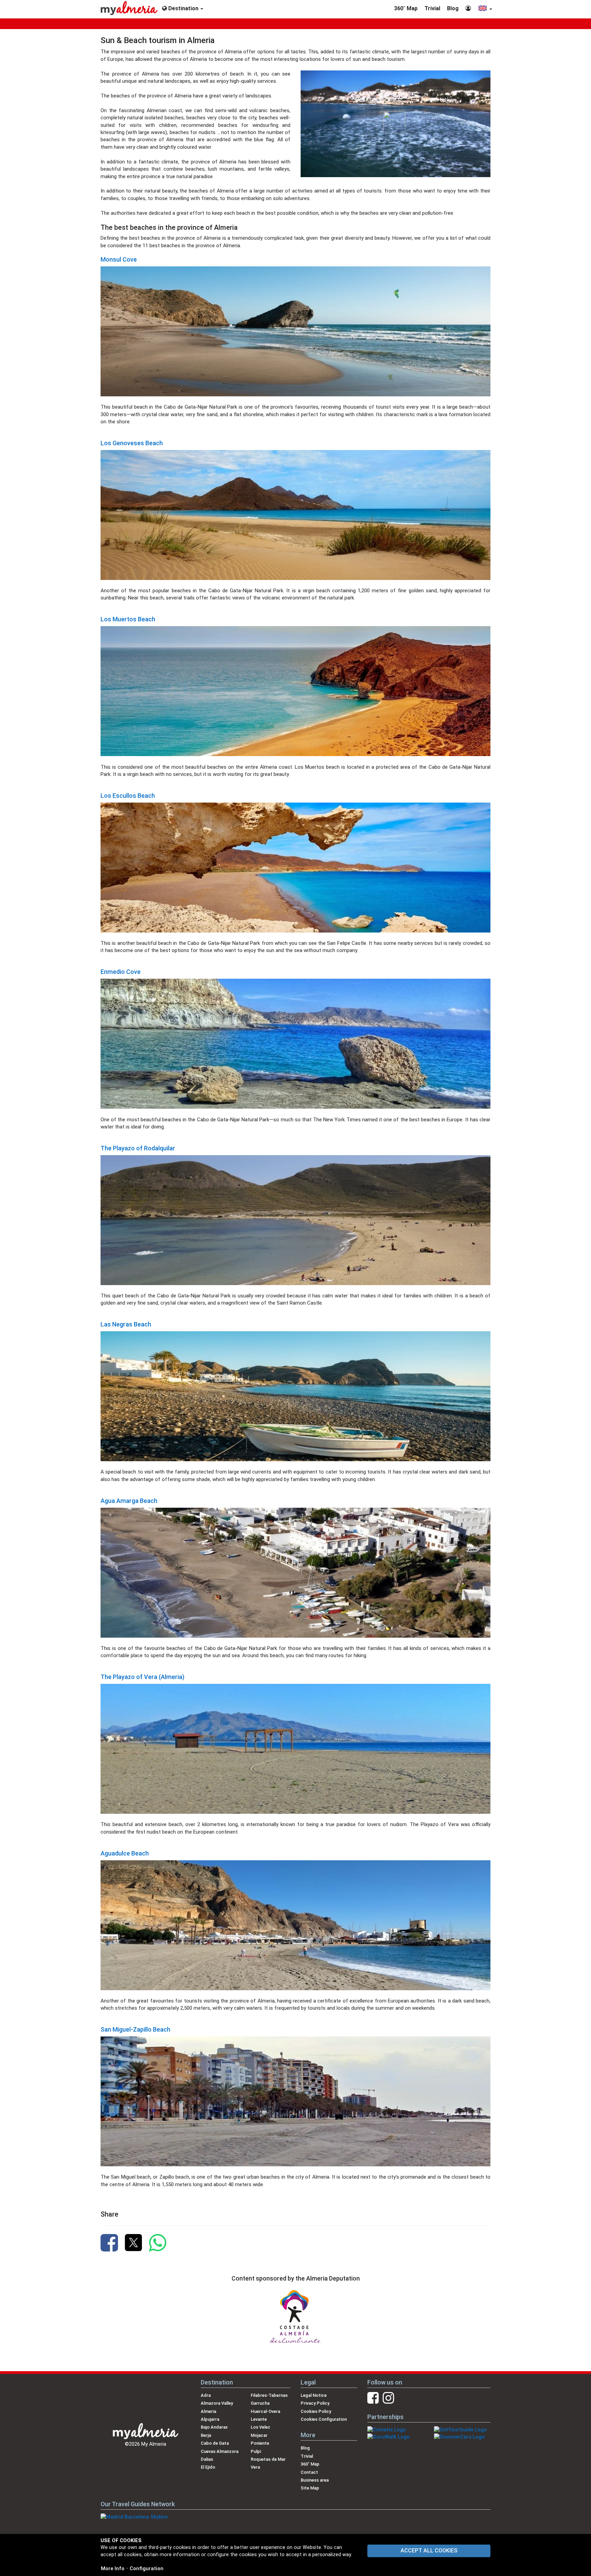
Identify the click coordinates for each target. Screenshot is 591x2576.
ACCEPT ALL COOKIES (429, 2551)
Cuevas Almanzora (220, 2451)
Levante (259, 2419)
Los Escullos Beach (128, 796)
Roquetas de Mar (268, 2459)
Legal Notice (314, 2395)
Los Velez (260, 2427)
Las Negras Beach (126, 1324)
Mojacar (259, 2435)
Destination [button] (183, 8)
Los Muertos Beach (128, 619)
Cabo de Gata (215, 2443)
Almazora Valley (217, 2403)
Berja (206, 2435)
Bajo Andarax (214, 2427)
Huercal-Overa (265, 2411)
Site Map (310, 2488)
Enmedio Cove (121, 972)
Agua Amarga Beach (129, 1501)
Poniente (260, 2443)
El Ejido (208, 2467)
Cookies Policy (316, 2411)
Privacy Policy (315, 2403)
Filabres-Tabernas (269, 2395)
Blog (453, 8)
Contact (309, 2472)
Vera (255, 2467)
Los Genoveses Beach (132, 443)
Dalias (207, 2459)
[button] (485, 9)
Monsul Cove (119, 259)
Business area (315, 2480)
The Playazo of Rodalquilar (138, 1148)
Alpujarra (210, 2419)
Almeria (208, 2411)
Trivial (432, 8)
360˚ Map (406, 8)
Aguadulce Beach (125, 1853)
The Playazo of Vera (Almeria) (142, 1677)
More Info (113, 2568)
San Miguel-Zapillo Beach (135, 2029)
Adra (206, 2395)
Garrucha (260, 2403)
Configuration (147, 2568)
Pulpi (256, 2451)
